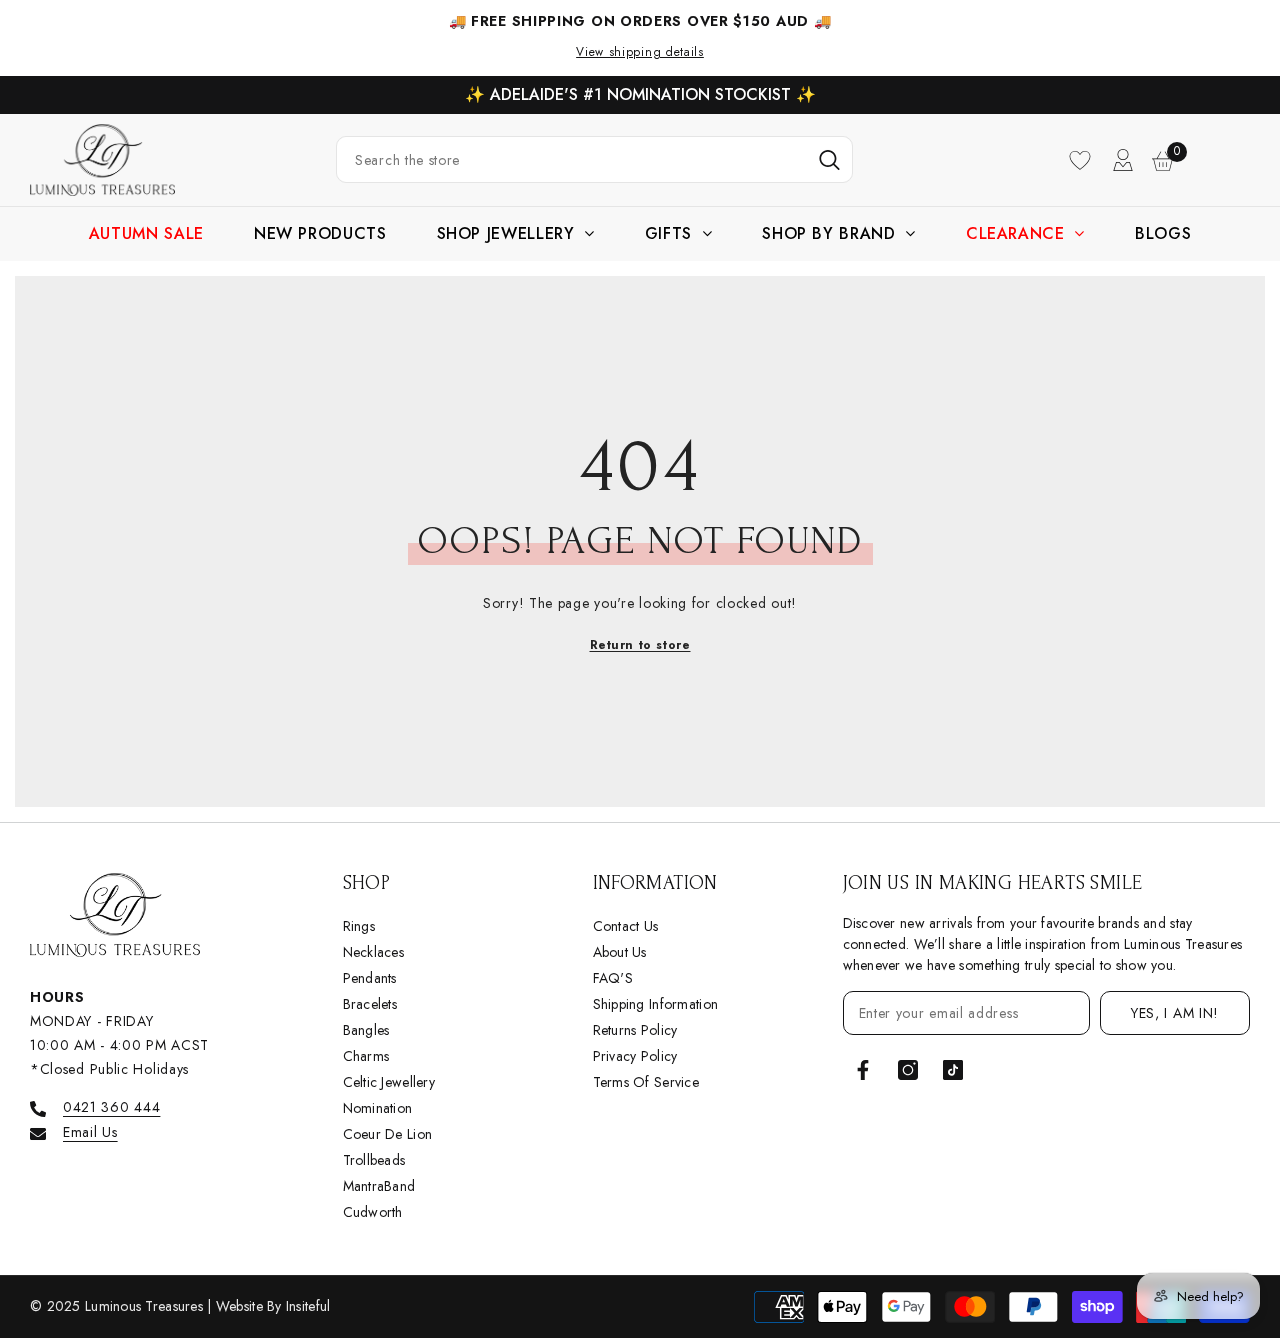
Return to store (640, 645)
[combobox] (572, 159)
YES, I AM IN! (1175, 1013)
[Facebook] (863, 1070)
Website (241, 1306)
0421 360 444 (111, 1107)
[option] (640, 95)
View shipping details (640, 52)
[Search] (594, 159)
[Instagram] (908, 1070)
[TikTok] (953, 1070)
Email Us (90, 1132)
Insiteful (308, 1306)
